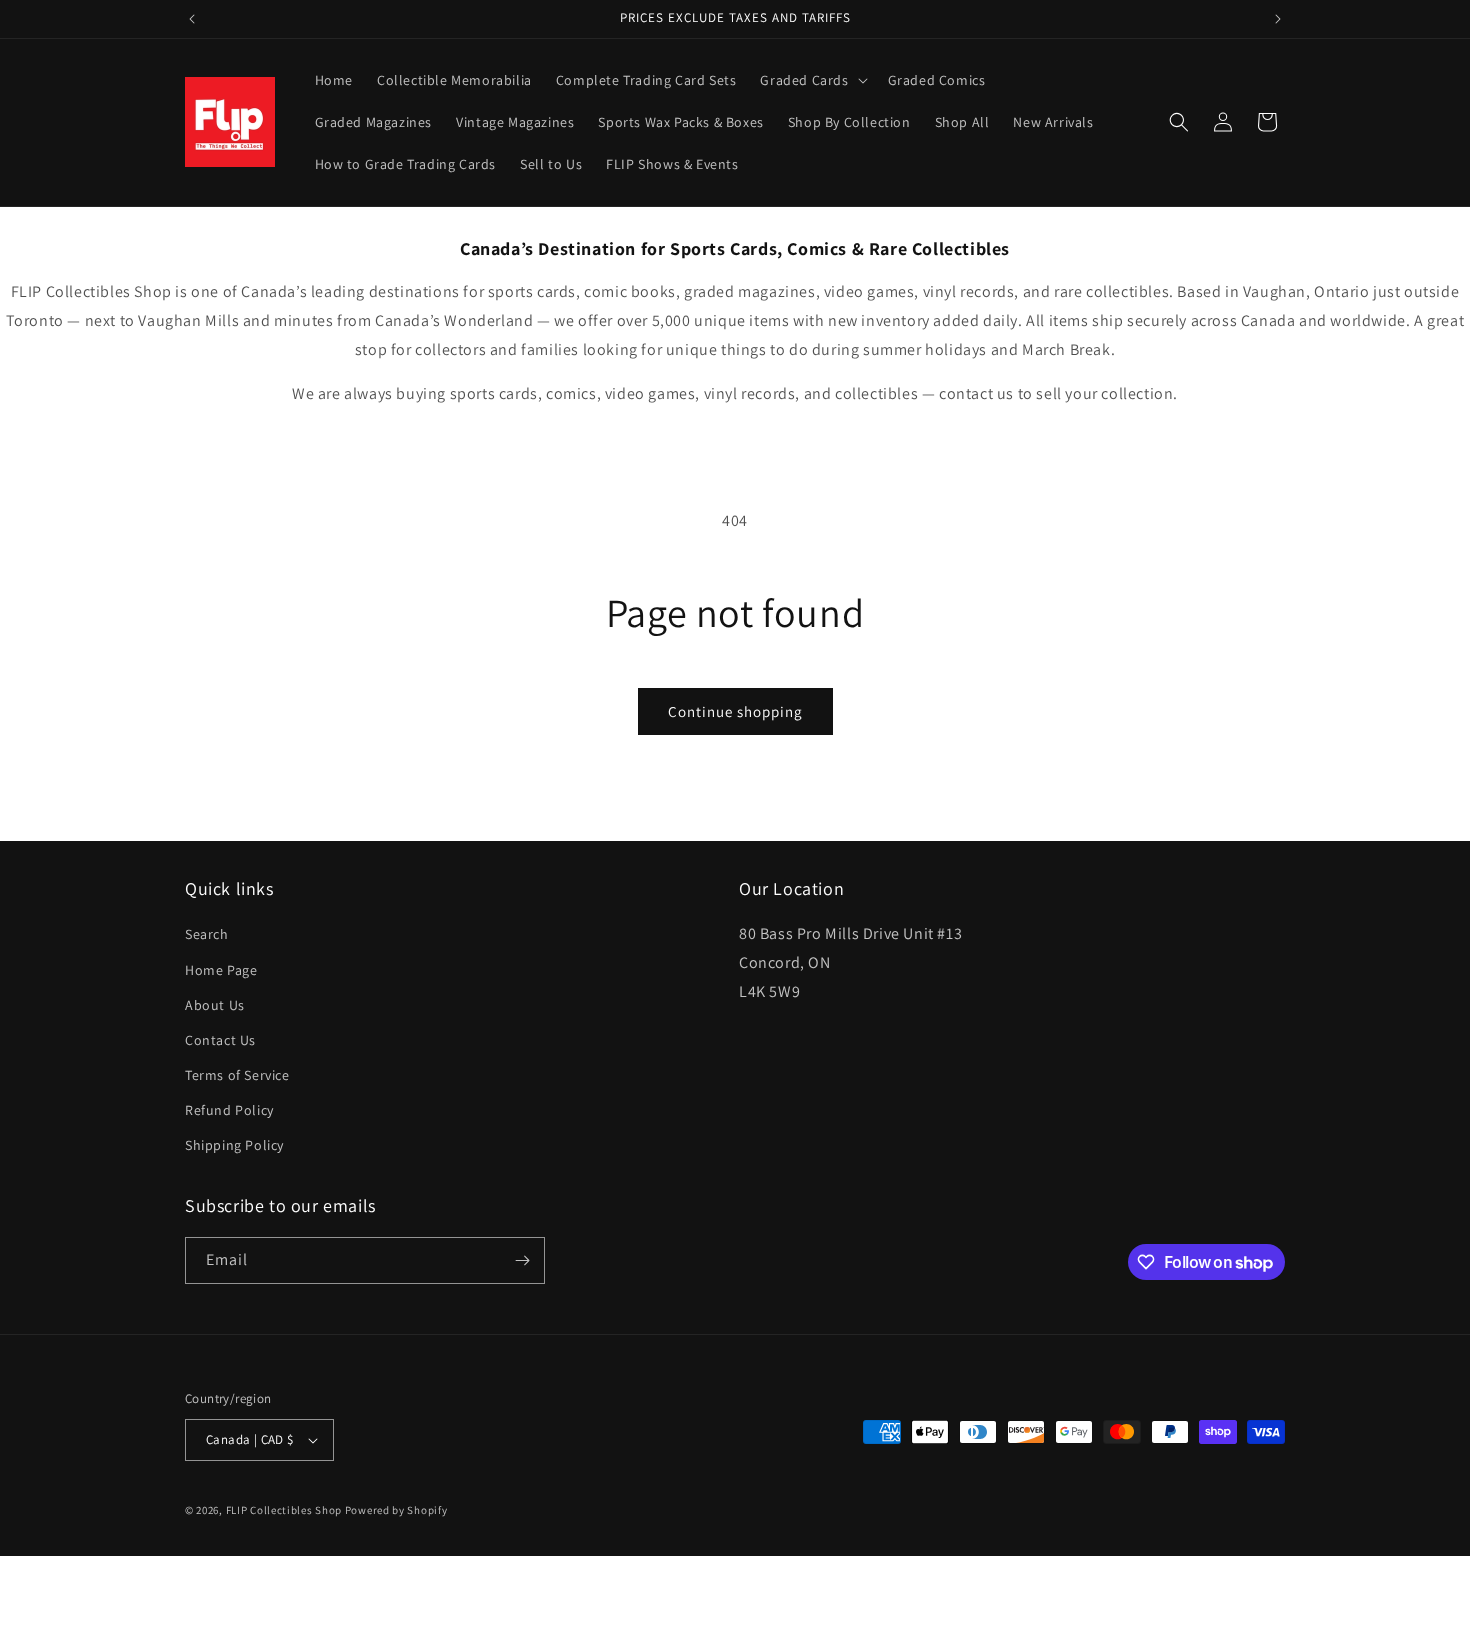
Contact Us (220, 1040)
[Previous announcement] (192, 19)
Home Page (221, 970)
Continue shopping (735, 711)
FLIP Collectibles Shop (284, 1510)
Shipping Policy (234, 1146)
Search (207, 934)
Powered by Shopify (396, 1510)
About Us (215, 1005)
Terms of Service (237, 1075)
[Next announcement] (1278, 19)
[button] (811, 80)
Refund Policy (229, 1110)
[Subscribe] (522, 1260)
